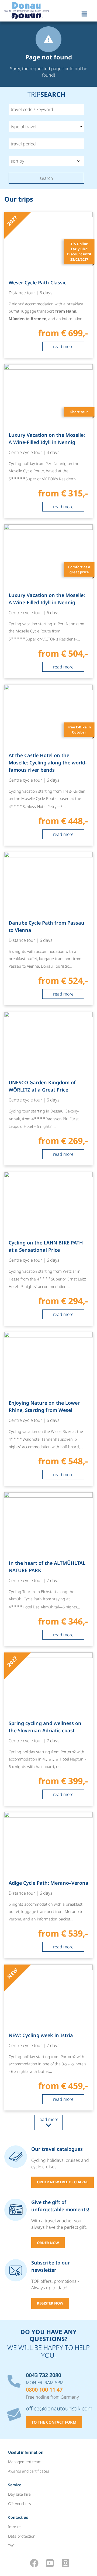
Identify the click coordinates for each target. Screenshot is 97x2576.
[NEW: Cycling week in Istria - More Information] (48, 2037)
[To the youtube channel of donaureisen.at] (50, 2563)
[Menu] (85, 13)
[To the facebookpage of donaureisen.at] (34, 2563)
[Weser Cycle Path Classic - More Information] (48, 285)
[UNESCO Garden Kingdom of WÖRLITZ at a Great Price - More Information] (48, 1089)
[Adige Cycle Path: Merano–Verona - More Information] (48, 1885)
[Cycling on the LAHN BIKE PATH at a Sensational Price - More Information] (48, 1249)
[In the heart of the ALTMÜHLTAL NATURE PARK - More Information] (48, 1569)
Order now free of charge (63, 2182)
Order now (48, 2243)
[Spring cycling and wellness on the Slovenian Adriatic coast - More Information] (48, 1729)
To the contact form (54, 2422)
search (46, 178)
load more (48, 2119)
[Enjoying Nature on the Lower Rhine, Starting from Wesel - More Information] (48, 1409)
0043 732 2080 (44, 2375)
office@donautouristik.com (59, 2408)
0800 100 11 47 (44, 2390)
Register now (50, 2303)
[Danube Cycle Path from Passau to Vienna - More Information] (48, 929)
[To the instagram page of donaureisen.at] (65, 2563)
